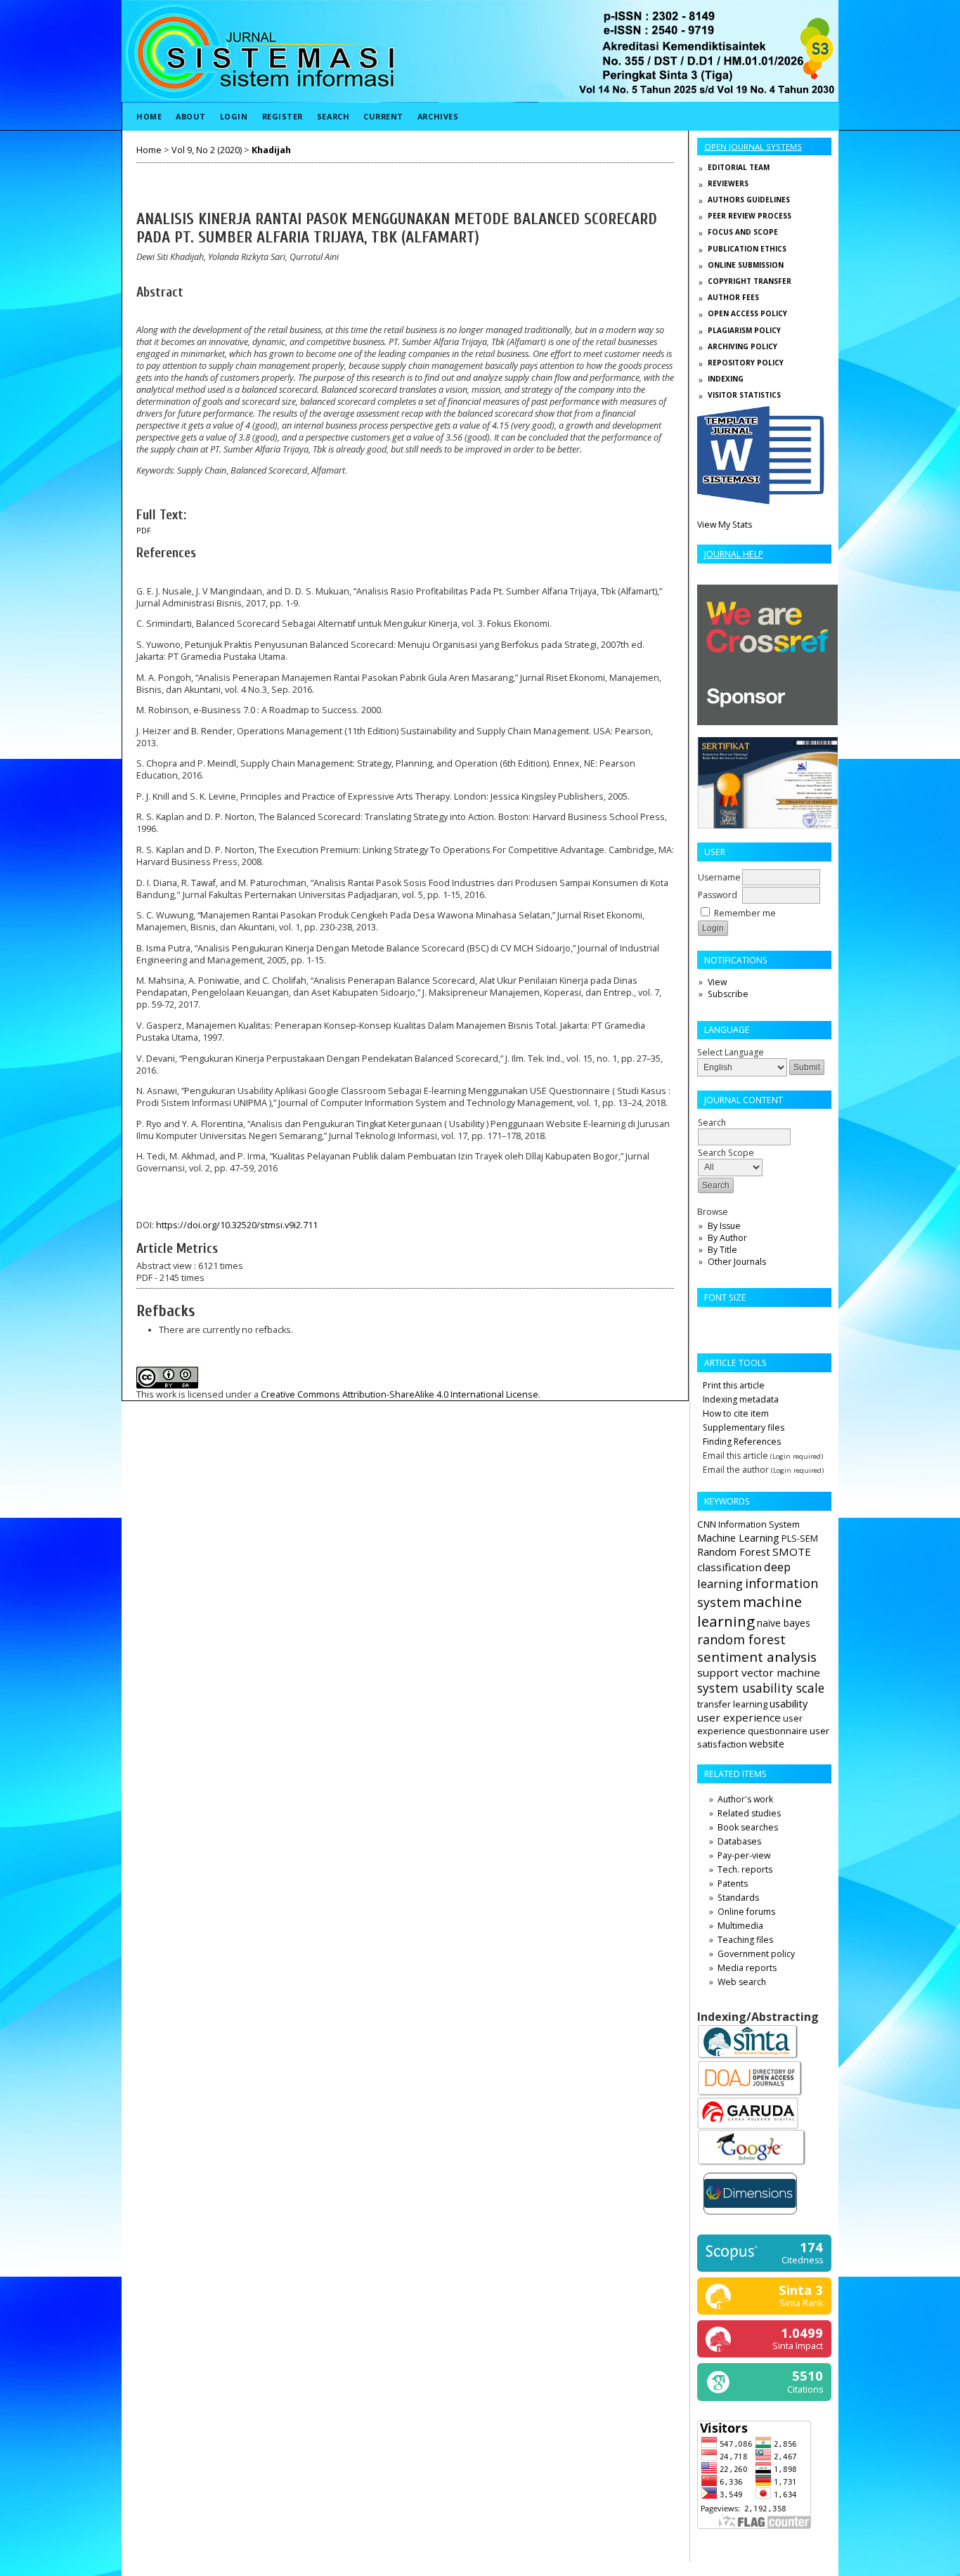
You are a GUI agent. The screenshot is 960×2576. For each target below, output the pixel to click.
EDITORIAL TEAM (739, 167)
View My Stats (725, 525)
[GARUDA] (748, 2126)
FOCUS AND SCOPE (743, 232)
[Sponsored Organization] (767, 722)
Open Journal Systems (753, 147)
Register (283, 116)
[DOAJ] (750, 2094)
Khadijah (271, 150)
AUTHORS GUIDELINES (749, 200)
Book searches (748, 1827)
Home (149, 116)
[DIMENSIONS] (750, 2217)
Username (719, 877)
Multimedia (740, 1926)
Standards (738, 1898)
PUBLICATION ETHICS (747, 249)
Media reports (747, 1968)
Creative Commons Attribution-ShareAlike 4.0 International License (400, 1394)
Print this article (734, 1385)
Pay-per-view (744, 1855)
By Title (722, 1250)
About (191, 116)
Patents (733, 1884)
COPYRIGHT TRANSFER (750, 281)
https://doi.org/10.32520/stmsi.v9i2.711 (237, 1225)
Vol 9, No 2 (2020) (207, 150)
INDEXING (726, 379)
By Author (727, 1238)
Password (718, 895)
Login (234, 116)
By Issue (724, 1226)
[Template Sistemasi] (761, 501)
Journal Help (734, 554)
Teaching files (745, 1940)
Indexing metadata (741, 1399)
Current (383, 116)
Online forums (746, 1912)
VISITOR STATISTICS (744, 395)
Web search (742, 1982)
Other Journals (737, 1262)
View (717, 982)
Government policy (756, 1954)
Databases (739, 1841)
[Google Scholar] (752, 2164)
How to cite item (736, 1413)
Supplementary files (744, 1427)
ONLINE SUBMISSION (746, 265)
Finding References (742, 1442)
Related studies (749, 1813)
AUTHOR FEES (733, 297)
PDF (144, 531)
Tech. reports (745, 1869)
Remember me (745, 913)
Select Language (731, 1052)
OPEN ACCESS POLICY (747, 313)
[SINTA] (748, 2057)
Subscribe (728, 994)
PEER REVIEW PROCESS (750, 216)
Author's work (745, 1799)
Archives (438, 116)
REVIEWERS (728, 183)
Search (333, 116)
